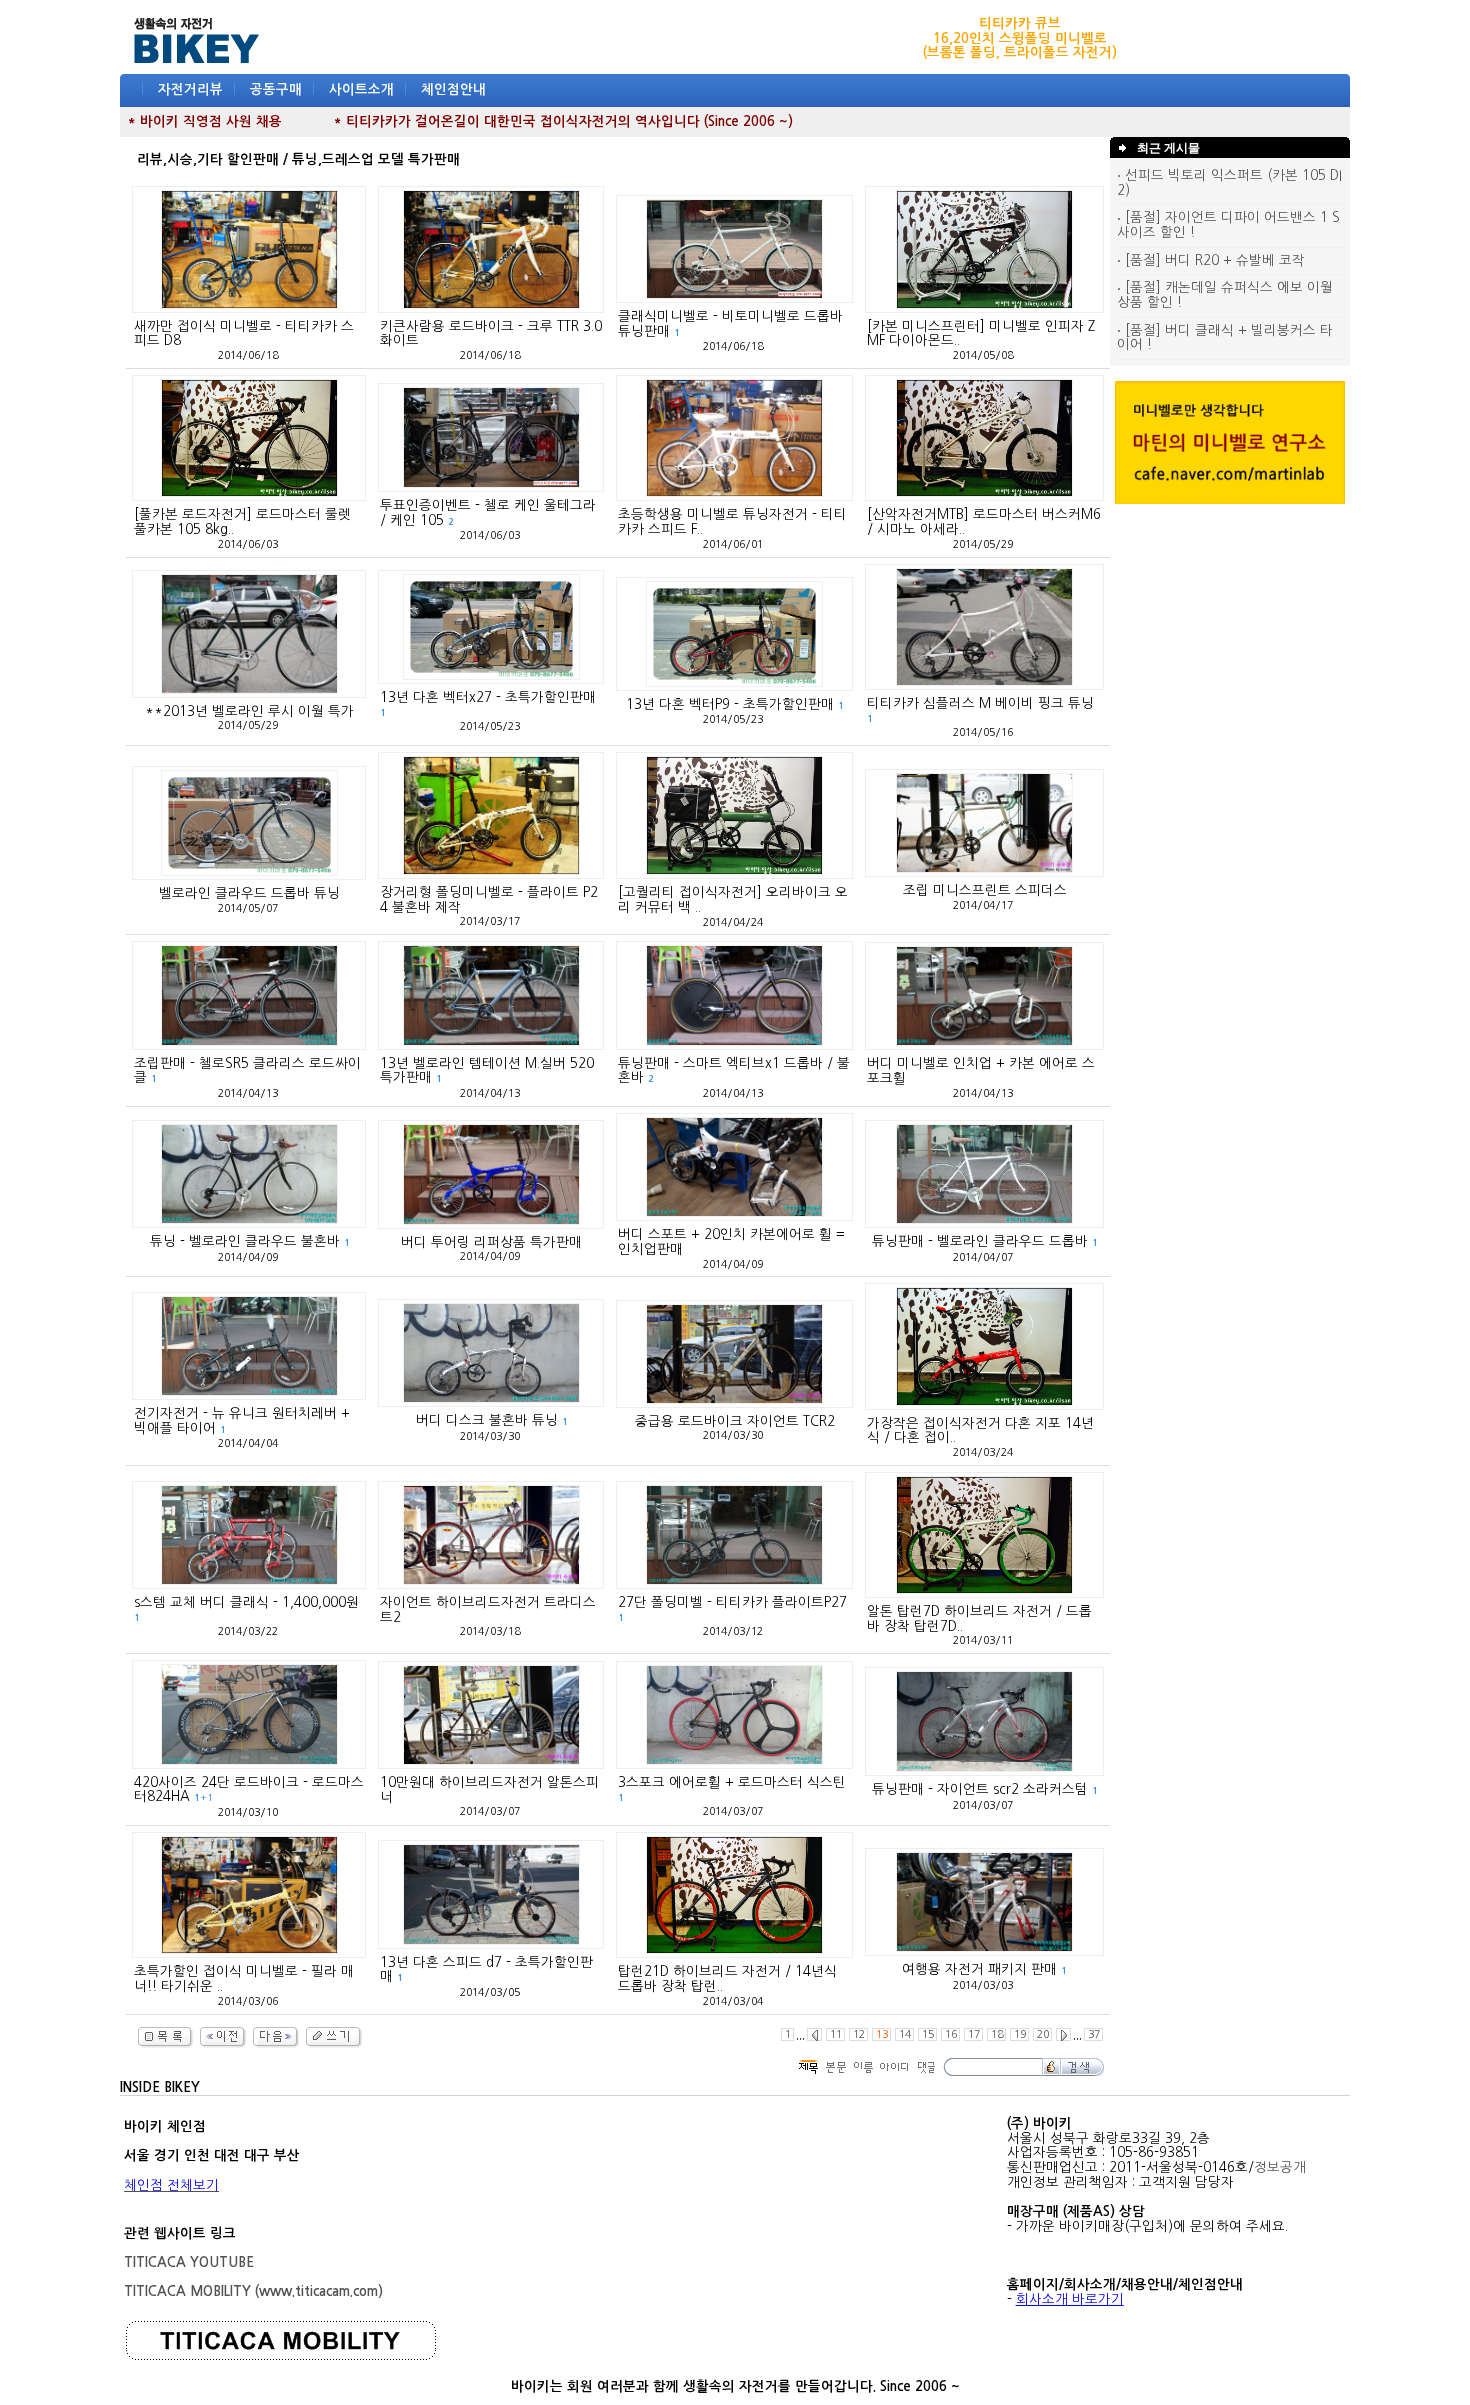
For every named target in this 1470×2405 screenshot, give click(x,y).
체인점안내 (453, 89)
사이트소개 (361, 89)
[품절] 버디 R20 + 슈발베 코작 (1213, 260)
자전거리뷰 (190, 89)
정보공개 (1280, 2167)
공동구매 (276, 89)
